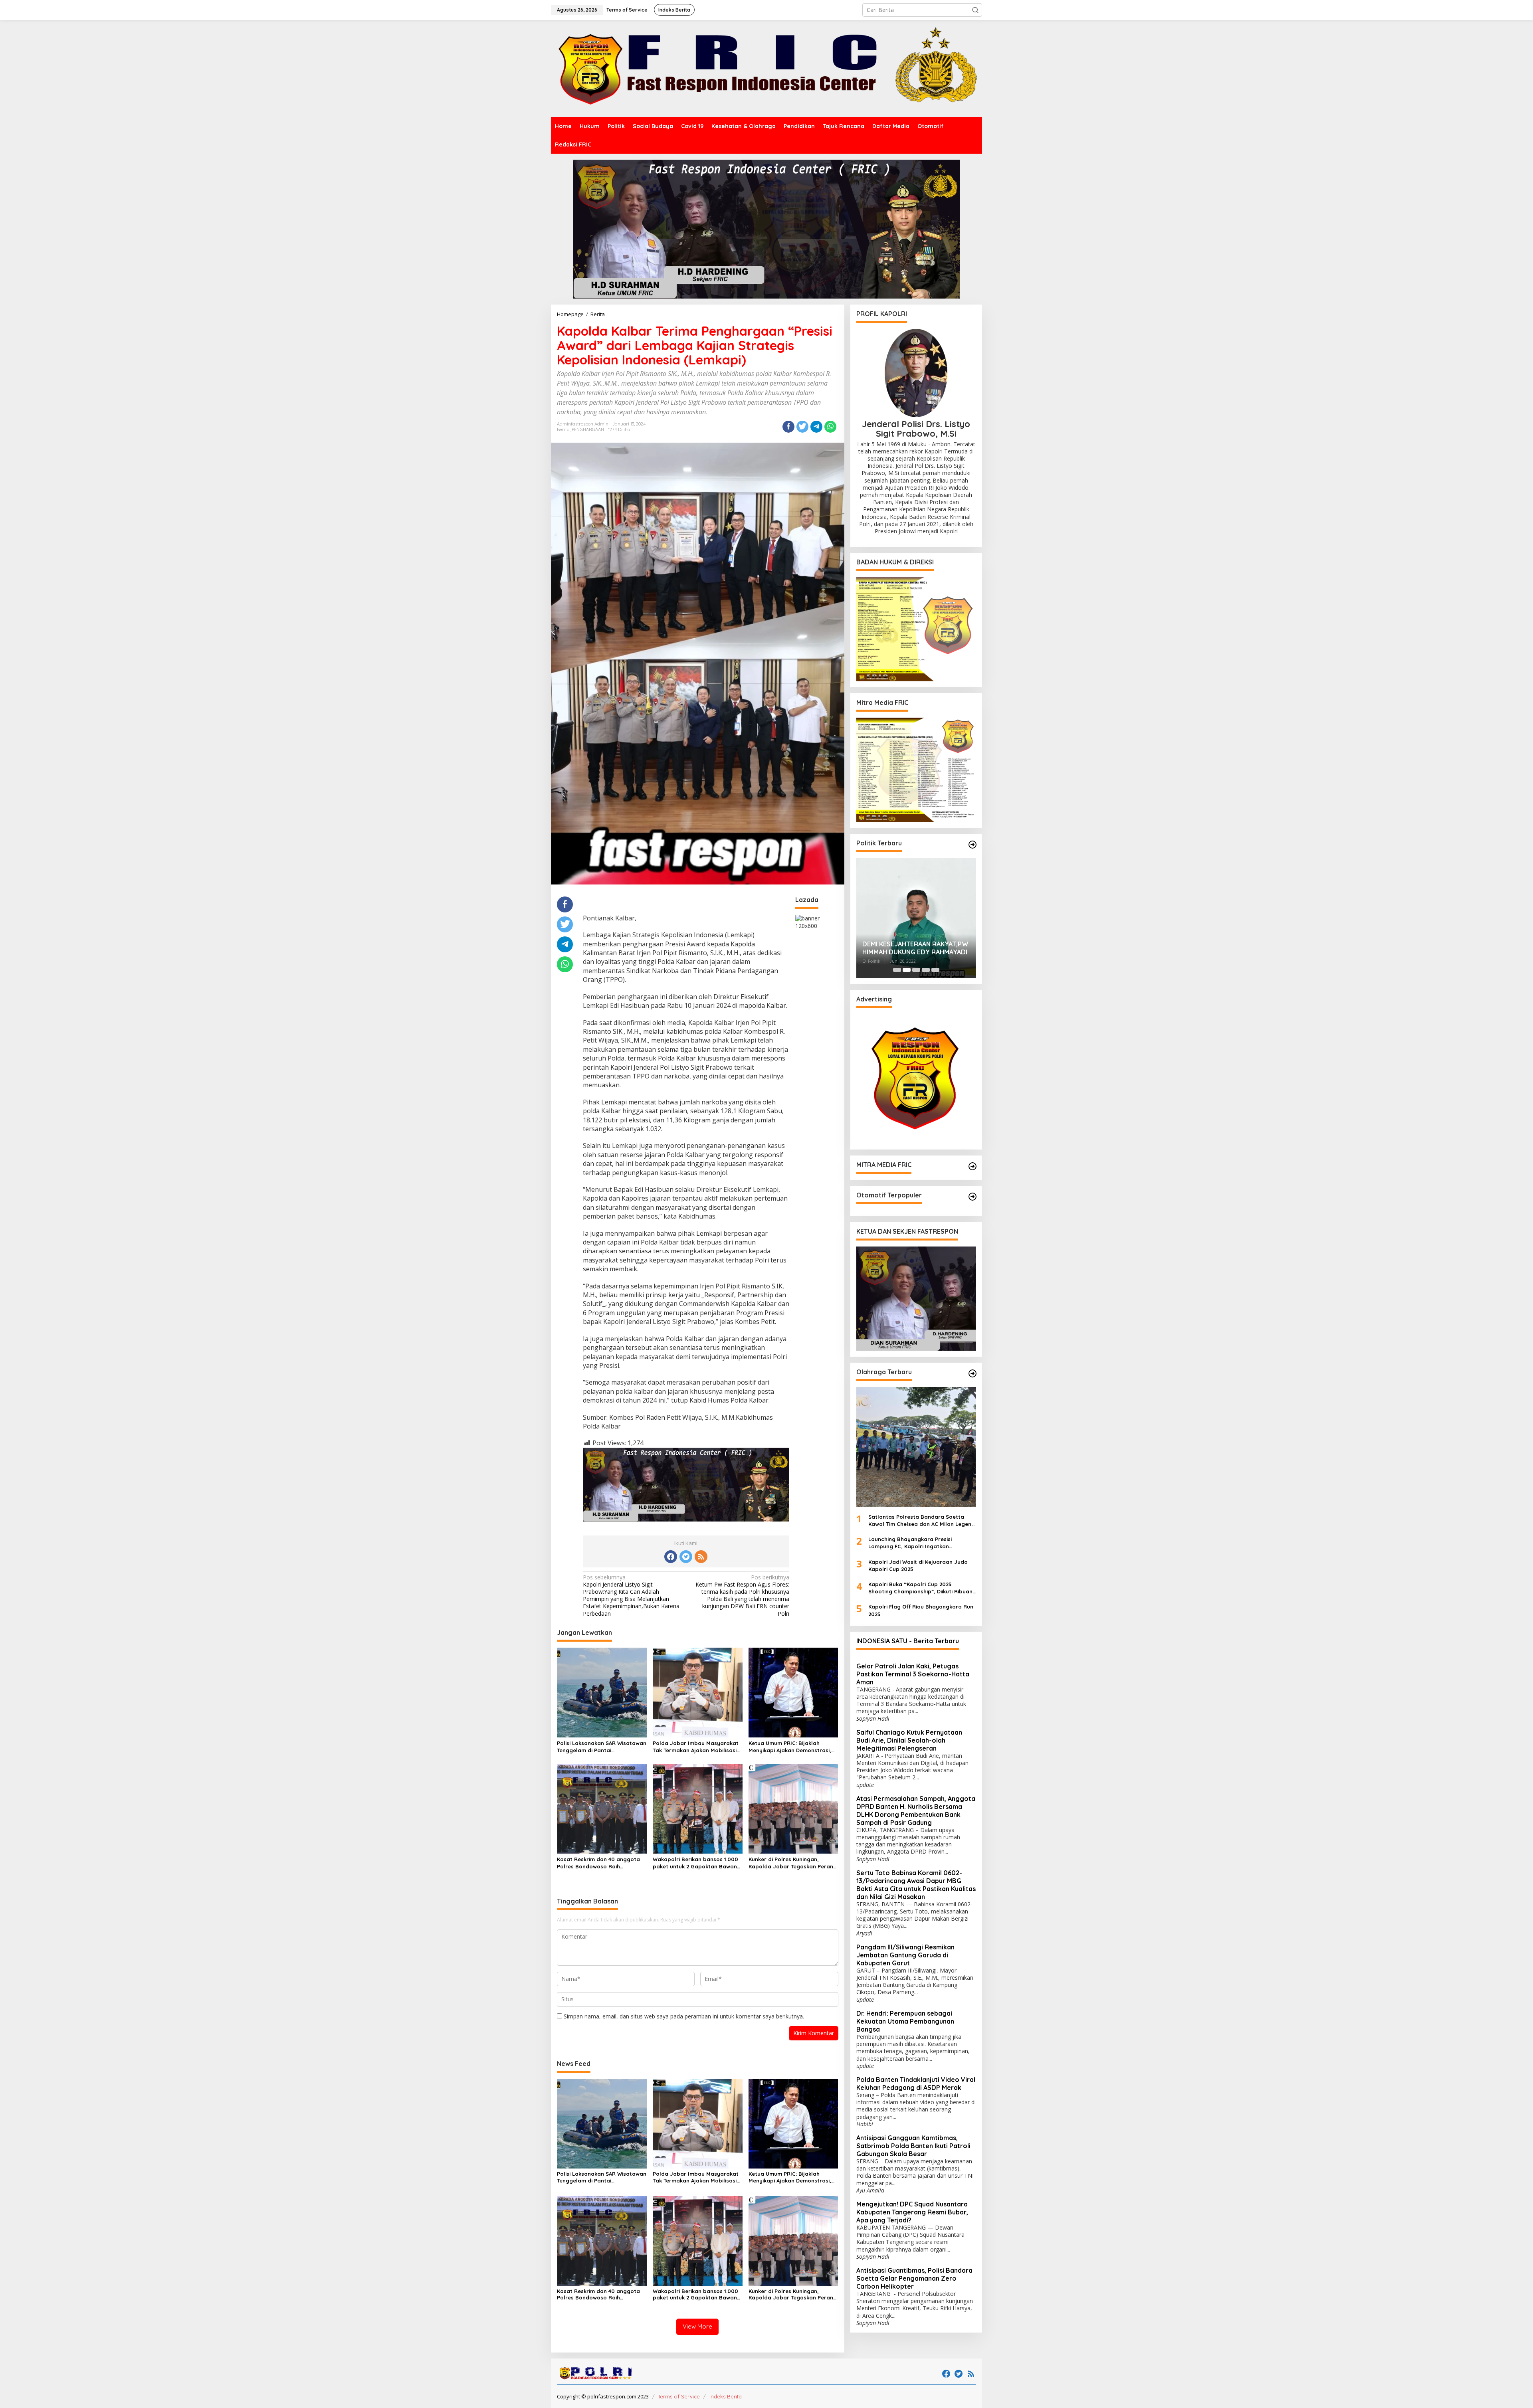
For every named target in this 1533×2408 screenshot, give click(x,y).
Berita (563, 429)
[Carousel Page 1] (897, 970)
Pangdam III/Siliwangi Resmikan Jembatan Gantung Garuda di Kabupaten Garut (905, 1955)
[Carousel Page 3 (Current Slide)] (916, 970)
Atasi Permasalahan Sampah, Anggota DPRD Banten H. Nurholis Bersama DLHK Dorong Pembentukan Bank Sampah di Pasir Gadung (916, 1810)
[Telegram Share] (816, 427)
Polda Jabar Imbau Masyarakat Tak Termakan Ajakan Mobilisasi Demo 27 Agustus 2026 (696, 1747)
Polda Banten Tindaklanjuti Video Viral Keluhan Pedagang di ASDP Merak (916, 2084)
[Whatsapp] (830, 427)
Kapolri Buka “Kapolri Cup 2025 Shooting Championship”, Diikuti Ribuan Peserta (920, 1588)
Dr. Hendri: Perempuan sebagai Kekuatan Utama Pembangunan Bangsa (905, 2021)
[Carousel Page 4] (926, 970)
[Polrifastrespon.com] (766, 68)
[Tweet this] (802, 427)
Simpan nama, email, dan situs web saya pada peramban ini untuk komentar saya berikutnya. (684, 2016)
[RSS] (701, 1557)
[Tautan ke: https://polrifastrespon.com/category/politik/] (972, 845)
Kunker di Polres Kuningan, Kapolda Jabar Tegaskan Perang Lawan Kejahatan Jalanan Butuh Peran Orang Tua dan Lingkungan (793, 1863)
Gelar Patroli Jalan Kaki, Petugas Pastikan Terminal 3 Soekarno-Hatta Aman (913, 1674)
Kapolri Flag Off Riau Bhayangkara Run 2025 (921, 1610)
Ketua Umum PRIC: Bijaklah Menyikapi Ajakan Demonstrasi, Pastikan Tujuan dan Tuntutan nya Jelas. (790, 1747)
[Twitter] (686, 1557)
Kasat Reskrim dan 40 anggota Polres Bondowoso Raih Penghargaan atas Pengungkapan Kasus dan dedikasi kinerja (598, 1863)
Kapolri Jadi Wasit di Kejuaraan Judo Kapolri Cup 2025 (918, 1565)
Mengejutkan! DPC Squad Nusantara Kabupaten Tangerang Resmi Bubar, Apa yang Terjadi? (912, 2212)
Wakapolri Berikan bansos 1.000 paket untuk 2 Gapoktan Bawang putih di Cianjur (697, 1863)
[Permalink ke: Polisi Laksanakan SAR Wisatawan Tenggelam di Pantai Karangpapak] (602, 1692)
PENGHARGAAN (588, 429)
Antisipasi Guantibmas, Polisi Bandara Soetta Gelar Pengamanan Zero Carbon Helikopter (914, 2278)
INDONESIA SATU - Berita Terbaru (908, 1641)
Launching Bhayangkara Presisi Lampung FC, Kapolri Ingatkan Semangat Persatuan (910, 1543)
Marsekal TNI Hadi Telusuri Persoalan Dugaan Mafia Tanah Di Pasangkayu (915, 948)
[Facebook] (671, 1557)
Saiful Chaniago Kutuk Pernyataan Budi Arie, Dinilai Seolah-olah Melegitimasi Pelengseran (909, 1740)
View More (697, 2326)
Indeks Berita (726, 2396)
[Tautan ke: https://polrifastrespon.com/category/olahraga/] (972, 1373)
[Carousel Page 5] (935, 970)
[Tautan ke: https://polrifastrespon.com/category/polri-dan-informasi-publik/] (972, 1197)
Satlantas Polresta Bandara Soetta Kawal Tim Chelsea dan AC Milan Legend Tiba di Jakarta (922, 1521)
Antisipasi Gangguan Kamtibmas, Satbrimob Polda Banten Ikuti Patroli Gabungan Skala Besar (913, 2146)
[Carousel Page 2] (907, 970)
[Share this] (788, 427)
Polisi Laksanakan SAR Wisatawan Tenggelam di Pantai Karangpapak (602, 1747)
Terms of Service (679, 2396)
